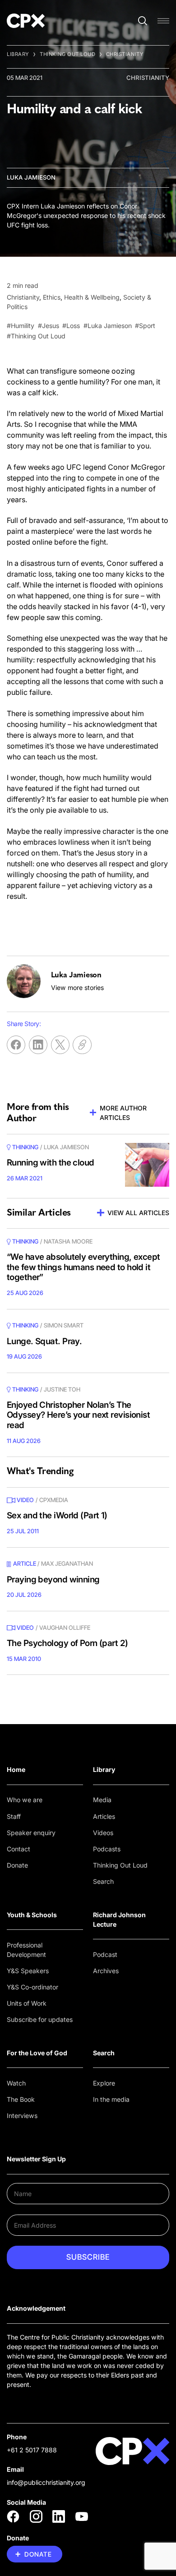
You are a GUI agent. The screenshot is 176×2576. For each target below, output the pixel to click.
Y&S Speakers (28, 1971)
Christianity (125, 54)
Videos (103, 1833)
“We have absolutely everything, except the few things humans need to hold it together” (83, 1267)
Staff (14, 1816)
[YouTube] (82, 2516)
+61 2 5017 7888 (32, 2450)
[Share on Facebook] (16, 1045)
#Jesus (49, 326)
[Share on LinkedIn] (38, 1045)
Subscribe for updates (40, 2019)
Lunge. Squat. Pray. (44, 1341)
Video (25, 1500)
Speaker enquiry (31, 1833)
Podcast (105, 1954)
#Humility (21, 326)
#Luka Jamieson (108, 326)
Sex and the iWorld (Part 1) (57, 1515)
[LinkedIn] (59, 2516)
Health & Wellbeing (92, 297)
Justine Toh (62, 1389)
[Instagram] (36, 2516)
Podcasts (107, 1849)
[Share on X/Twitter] (60, 1045)
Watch (16, 2083)
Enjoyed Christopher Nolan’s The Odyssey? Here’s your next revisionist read (78, 1415)
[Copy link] (82, 1045)
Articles (104, 1816)
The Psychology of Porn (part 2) (67, 1643)
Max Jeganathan (67, 1563)
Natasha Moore (68, 1241)
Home (16, 1769)
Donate (17, 1865)
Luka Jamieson (31, 177)
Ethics (52, 297)
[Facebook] (13, 2516)
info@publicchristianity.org (46, 2482)
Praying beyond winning (53, 1579)
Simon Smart (64, 1325)
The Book (21, 2099)
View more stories (77, 987)
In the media (111, 2099)
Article (25, 1563)
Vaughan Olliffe (65, 1628)
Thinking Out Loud (68, 54)
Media (102, 1800)
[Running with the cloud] (147, 1165)
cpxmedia (54, 1500)
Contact (19, 1849)
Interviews (22, 2116)
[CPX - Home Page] (26, 21)
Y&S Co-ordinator (32, 1987)
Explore (104, 2083)
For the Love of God (37, 2053)
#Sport (145, 326)
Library (18, 54)
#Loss (71, 326)
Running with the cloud (51, 1163)
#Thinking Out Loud (36, 336)
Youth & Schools (32, 1915)
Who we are (25, 1800)
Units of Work (27, 2003)
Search (103, 1881)
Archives (106, 1971)
